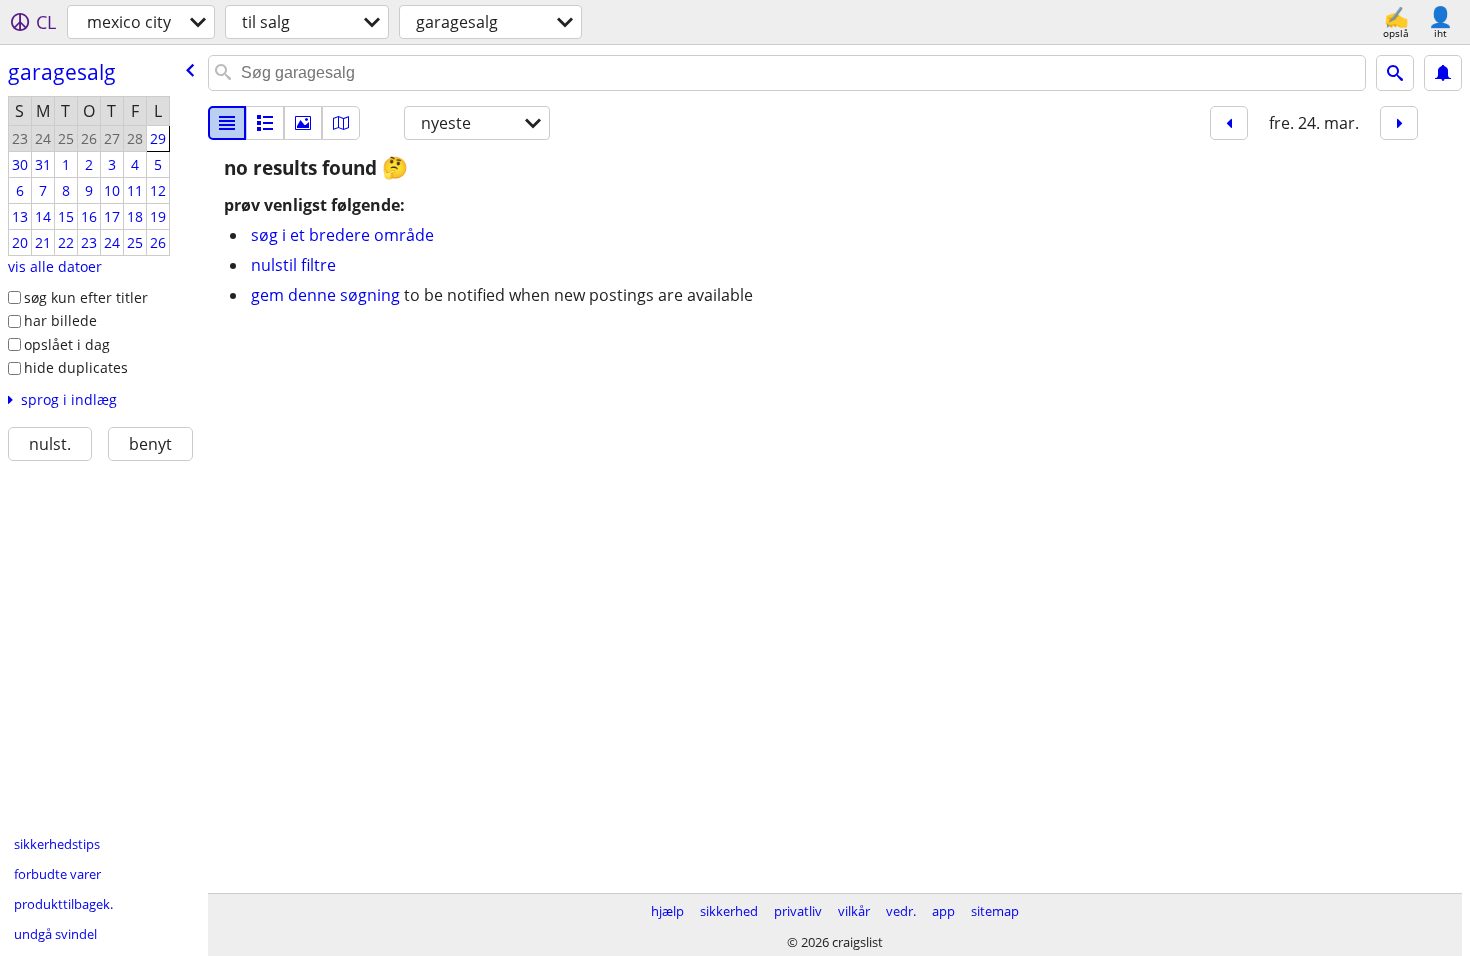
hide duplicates (76, 367)
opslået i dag (67, 344)
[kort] (341, 123)
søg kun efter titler (86, 297)
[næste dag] (1399, 123)
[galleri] (303, 123)
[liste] (227, 123)
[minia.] (265, 123)
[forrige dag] (1229, 123)
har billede (60, 320)
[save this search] (1443, 73)
